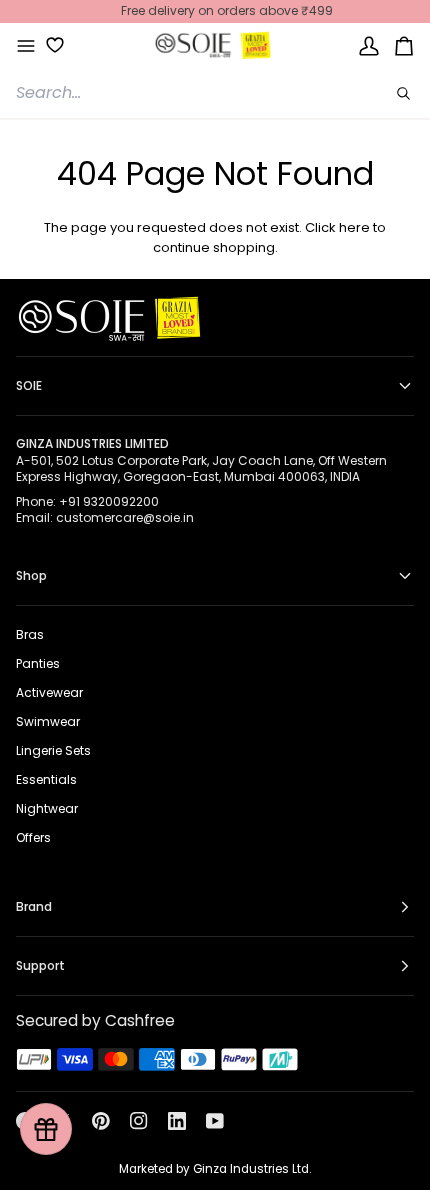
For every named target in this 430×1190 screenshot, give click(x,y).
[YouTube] (215, 1121)
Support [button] (40, 965)
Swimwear (48, 721)
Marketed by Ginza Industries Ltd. (215, 1169)
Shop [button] (31, 575)
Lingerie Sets (53, 750)
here (354, 227)
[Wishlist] (47, 45)
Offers (33, 837)
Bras (30, 634)
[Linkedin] (177, 1121)
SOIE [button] (29, 385)
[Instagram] (139, 1121)
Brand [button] (34, 906)
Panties (38, 663)
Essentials (46, 779)
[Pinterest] (101, 1121)
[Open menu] (26, 46)
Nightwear (47, 808)
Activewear (49, 692)
